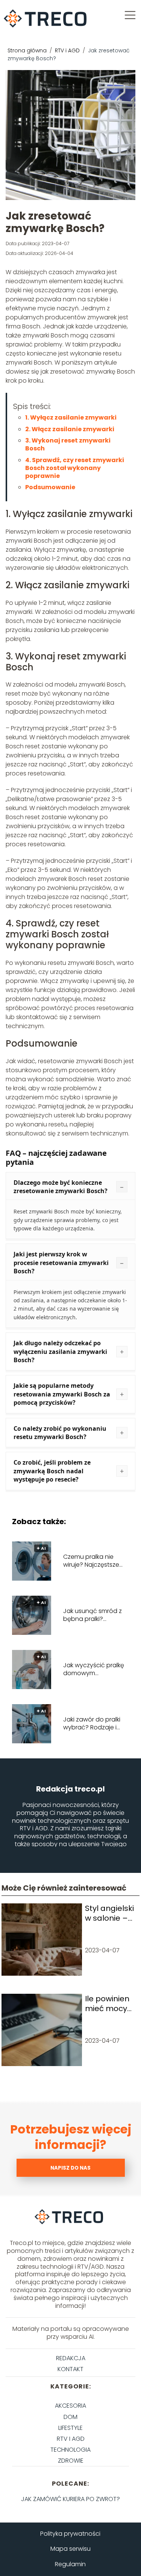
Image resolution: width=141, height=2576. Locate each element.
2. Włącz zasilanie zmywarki (70, 429)
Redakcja (71, 2358)
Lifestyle (70, 2428)
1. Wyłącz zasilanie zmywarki (71, 417)
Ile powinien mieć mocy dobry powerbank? (109, 2004)
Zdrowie (71, 2461)
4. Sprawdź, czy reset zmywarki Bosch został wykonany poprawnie (75, 468)
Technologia (70, 2450)
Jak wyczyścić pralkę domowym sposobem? (94, 1670)
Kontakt (70, 2369)
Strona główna (28, 50)
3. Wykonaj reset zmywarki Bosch (68, 444)
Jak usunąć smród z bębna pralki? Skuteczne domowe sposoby (92, 1615)
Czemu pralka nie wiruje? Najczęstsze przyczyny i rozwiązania (91, 1561)
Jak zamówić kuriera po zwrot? (70, 2499)
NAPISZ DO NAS (70, 2168)
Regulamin (70, 2564)
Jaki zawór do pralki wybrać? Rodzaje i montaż (92, 1724)
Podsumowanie (50, 487)
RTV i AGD (68, 50)
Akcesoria (70, 2406)
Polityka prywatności (70, 2534)
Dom (70, 2417)
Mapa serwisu (70, 2549)
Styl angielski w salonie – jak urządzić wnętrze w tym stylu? (109, 1913)
